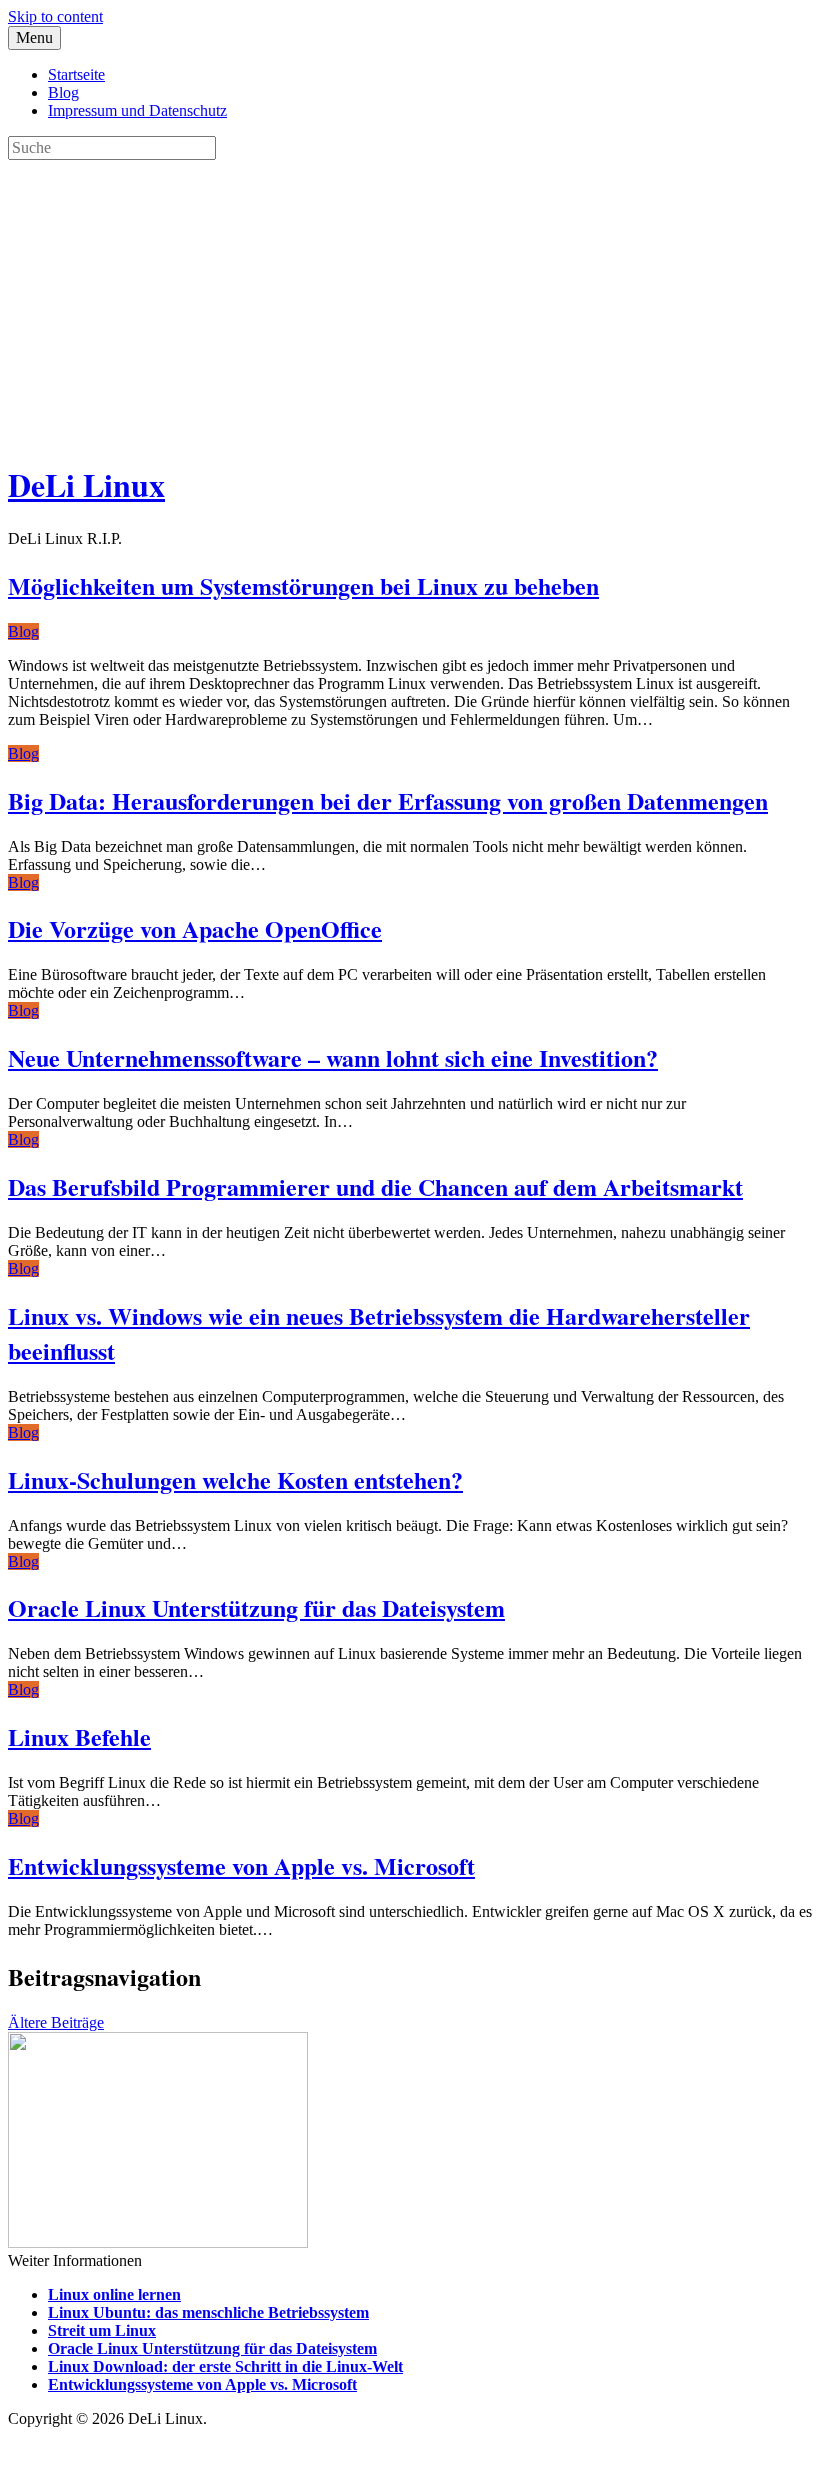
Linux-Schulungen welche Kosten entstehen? (235, 1479)
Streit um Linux (102, 2330)
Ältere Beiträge (56, 2022)
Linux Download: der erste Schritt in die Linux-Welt (225, 2366)
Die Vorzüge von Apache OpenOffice (195, 928)
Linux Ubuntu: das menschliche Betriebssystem (208, 2312)
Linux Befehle (79, 1736)
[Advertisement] (410, 300)
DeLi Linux (86, 484)
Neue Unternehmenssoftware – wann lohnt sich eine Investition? (333, 1057)
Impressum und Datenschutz (137, 110)
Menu (34, 37)
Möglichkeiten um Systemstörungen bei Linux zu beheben (303, 585)
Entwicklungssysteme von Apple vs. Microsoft (241, 1865)
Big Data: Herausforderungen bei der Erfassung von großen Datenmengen (388, 800)
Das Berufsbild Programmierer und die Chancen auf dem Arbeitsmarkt (375, 1186)
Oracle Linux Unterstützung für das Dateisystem (256, 1607)
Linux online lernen (114, 2294)
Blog (63, 92)
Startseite (76, 74)
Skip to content (55, 16)
